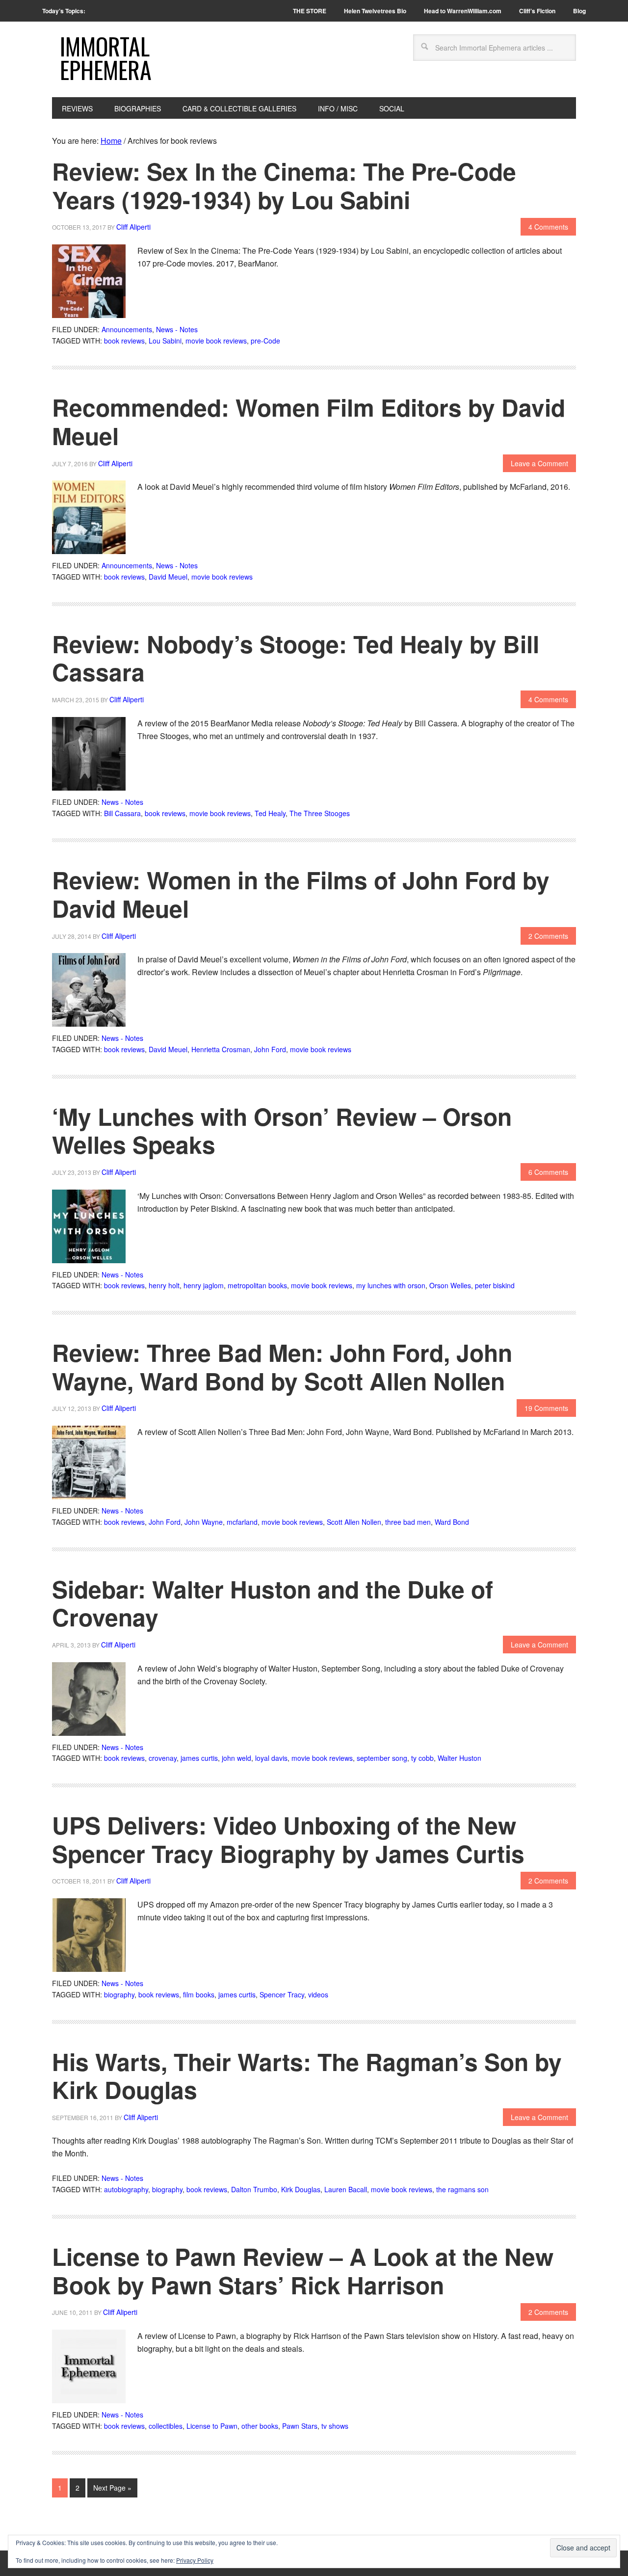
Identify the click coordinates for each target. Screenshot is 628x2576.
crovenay (163, 1758)
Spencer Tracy (282, 1994)
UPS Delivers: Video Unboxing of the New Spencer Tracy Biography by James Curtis (288, 1839)
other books (260, 2426)
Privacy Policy (195, 2560)
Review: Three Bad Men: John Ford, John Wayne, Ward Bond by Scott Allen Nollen (282, 1367)
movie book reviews (216, 341)
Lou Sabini (165, 341)
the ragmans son (462, 2189)
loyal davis (271, 1758)
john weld (236, 1758)
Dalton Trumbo (254, 2189)
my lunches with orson (391, 1285)
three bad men (408, 1522)
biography (119, 1994)
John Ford (270, 1049)
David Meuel (168, 577)
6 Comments (548, 1172)
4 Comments (548, 227)
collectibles (166, 2426)
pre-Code (265, 341)
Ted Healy (270, 813)
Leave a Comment (539, 463)
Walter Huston (459, 1758)
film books (199, 1994)
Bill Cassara (122, 813)
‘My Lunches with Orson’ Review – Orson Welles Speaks (282, 1130)
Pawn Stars (300, 2426)
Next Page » (112, 2488)
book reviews (124, 341)
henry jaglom (204, 1285)
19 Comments (546, 1408)
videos (318, 1994)
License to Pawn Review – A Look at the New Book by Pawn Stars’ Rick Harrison (303, 2271)
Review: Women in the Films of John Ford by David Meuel (301, 894)
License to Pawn (212, 2426)
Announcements (127, 329)
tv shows (335, 2426)
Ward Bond (452, 1522)
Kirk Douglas (301, 2189)
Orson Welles (450, 1285)
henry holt (164, 1285)
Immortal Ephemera (106, 58)
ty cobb (422, 1758)
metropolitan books (257, 1285)
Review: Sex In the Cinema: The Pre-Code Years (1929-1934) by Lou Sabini (284, 185)
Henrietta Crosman (221, 1049)
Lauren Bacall (346, 2189)
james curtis (199, 1758)
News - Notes (177, 329)
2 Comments (548, 936)
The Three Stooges (320, 813)
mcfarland (242, 1522)
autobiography (126, 2189)
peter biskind (495, 1285)
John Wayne (204, 1522)
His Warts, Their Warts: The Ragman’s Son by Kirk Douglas (307, 2076)
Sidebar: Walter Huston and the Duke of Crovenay (273, 1603)
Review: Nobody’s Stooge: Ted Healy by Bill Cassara (296, 658)
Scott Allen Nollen (354, 1522)
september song (382, 1758)
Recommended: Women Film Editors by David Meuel (309, 421)
